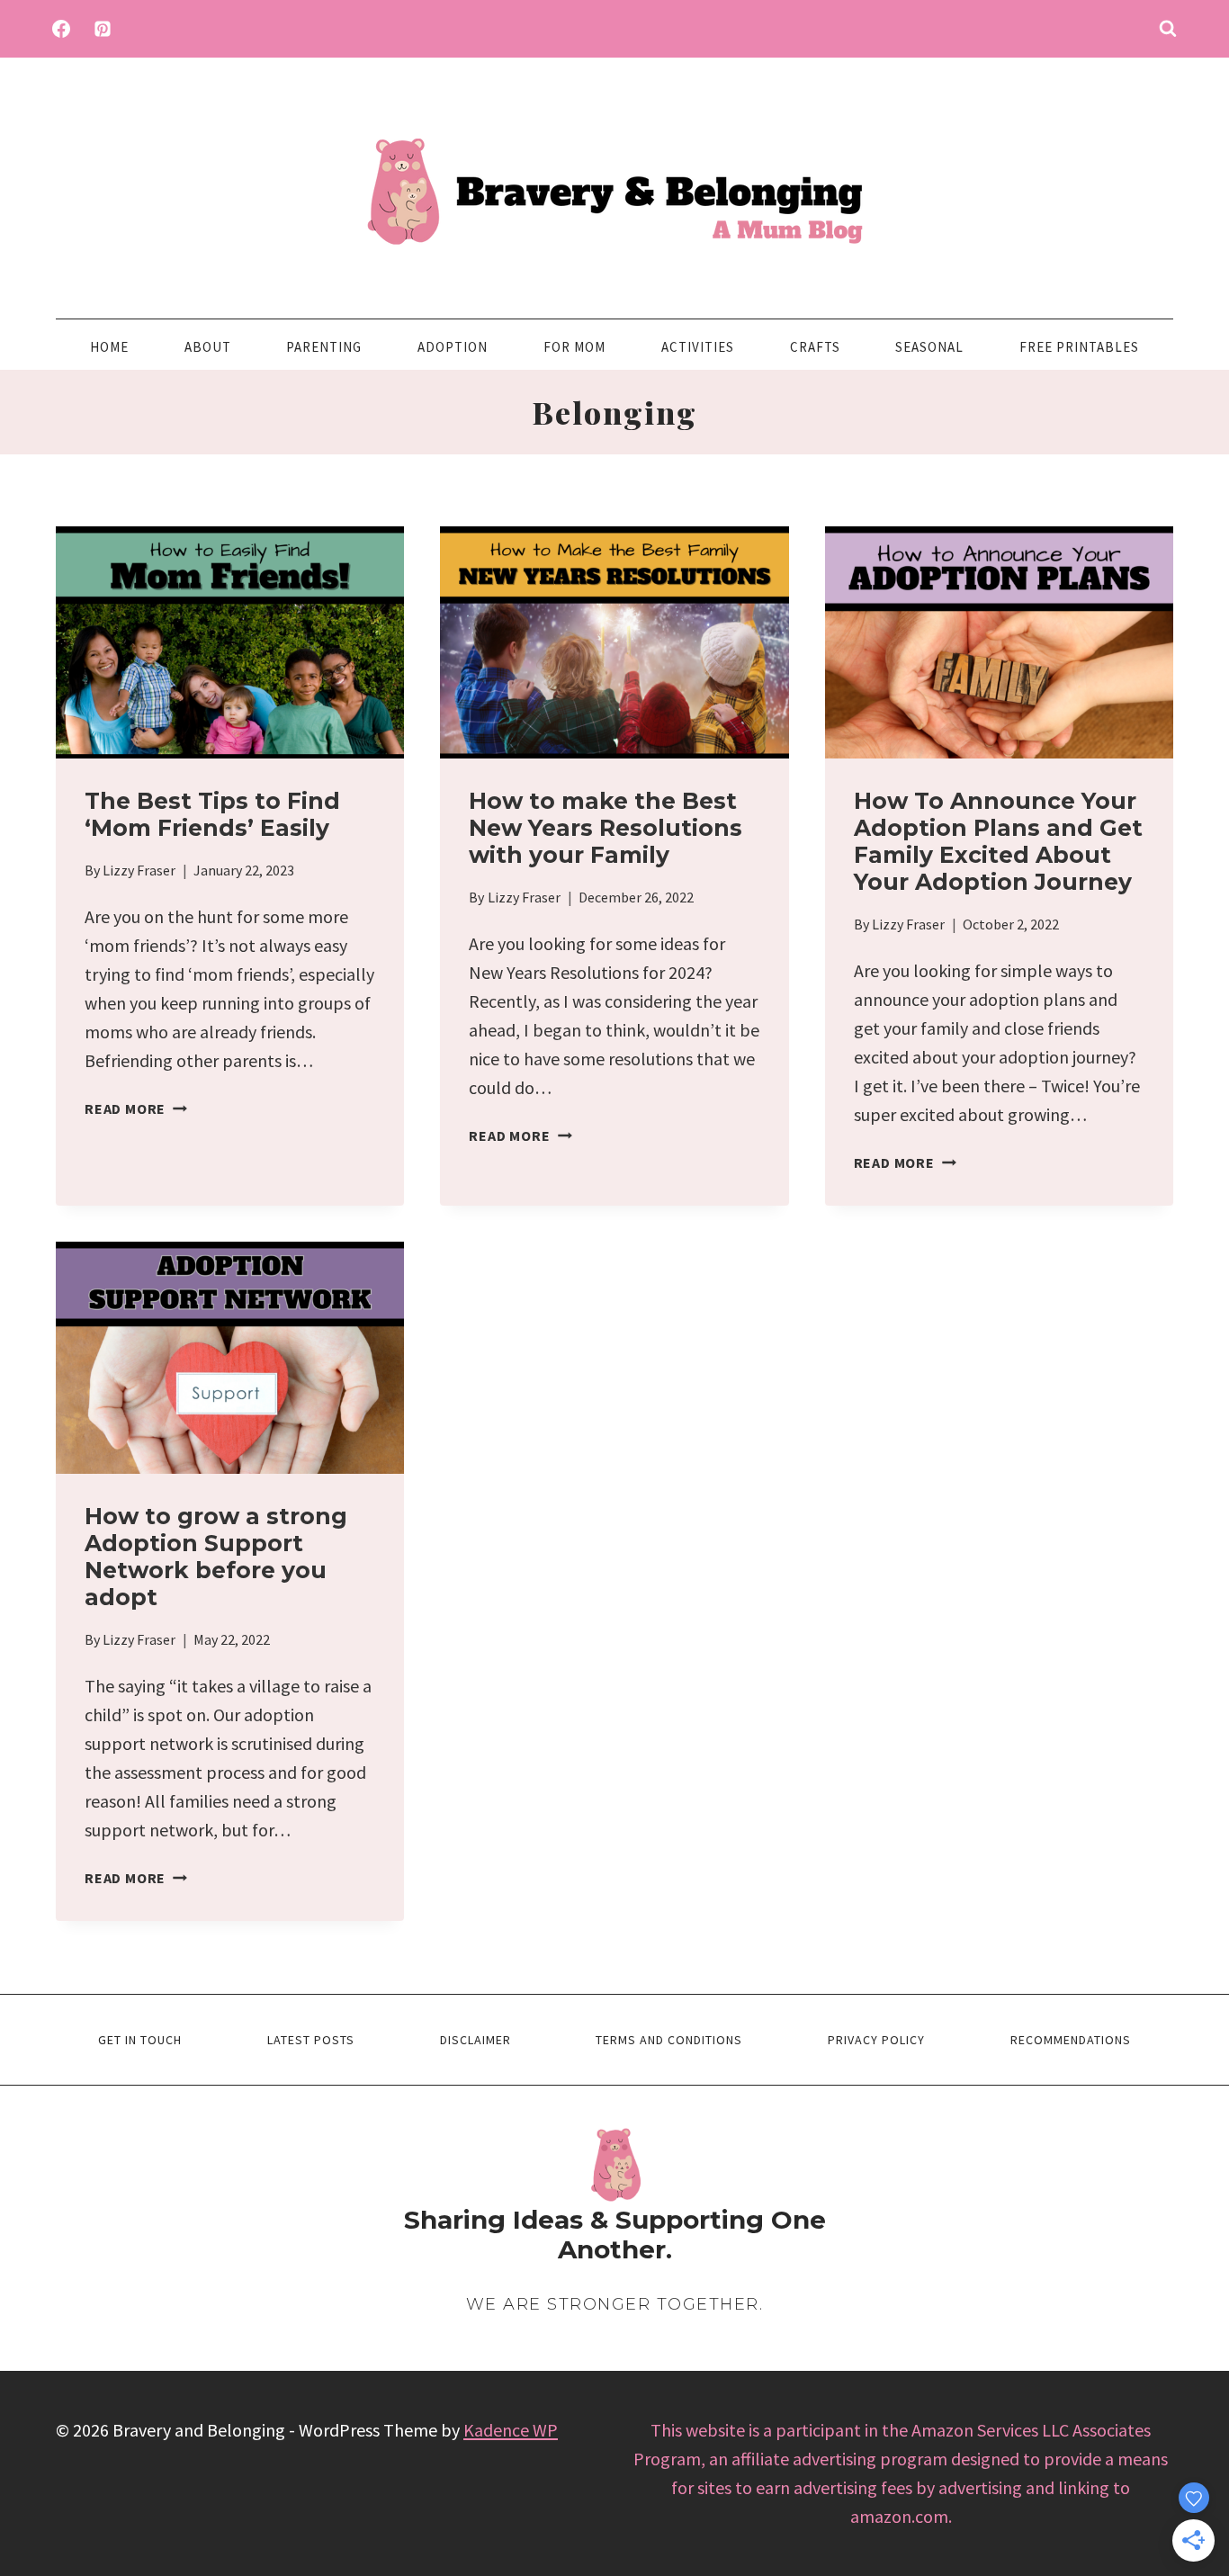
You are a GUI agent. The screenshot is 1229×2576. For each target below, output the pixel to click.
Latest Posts (311, 2040)
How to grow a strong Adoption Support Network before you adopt (216, 1557)
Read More (136, 1108)
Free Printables (1079, 347)
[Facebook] (61, 29)
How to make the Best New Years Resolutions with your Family (606, 828)
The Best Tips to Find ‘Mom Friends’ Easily (212, 814)
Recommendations (1071, 2040)
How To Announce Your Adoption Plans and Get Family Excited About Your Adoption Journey (998, 841)
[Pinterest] (103, 29)
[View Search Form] (1168, 29)
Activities (698, 347)
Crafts (815, 347)
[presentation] (230, 642)
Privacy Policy (876, 2040)
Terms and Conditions (669, 2040)
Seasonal (929, 347)
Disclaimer (475, 2040)
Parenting (324, 347)
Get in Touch (140, 2040)
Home (109, 347)
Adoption (453, 347)
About (208, 347)
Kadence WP (511, 2430)
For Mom (574, 347)
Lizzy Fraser (139, 870)
